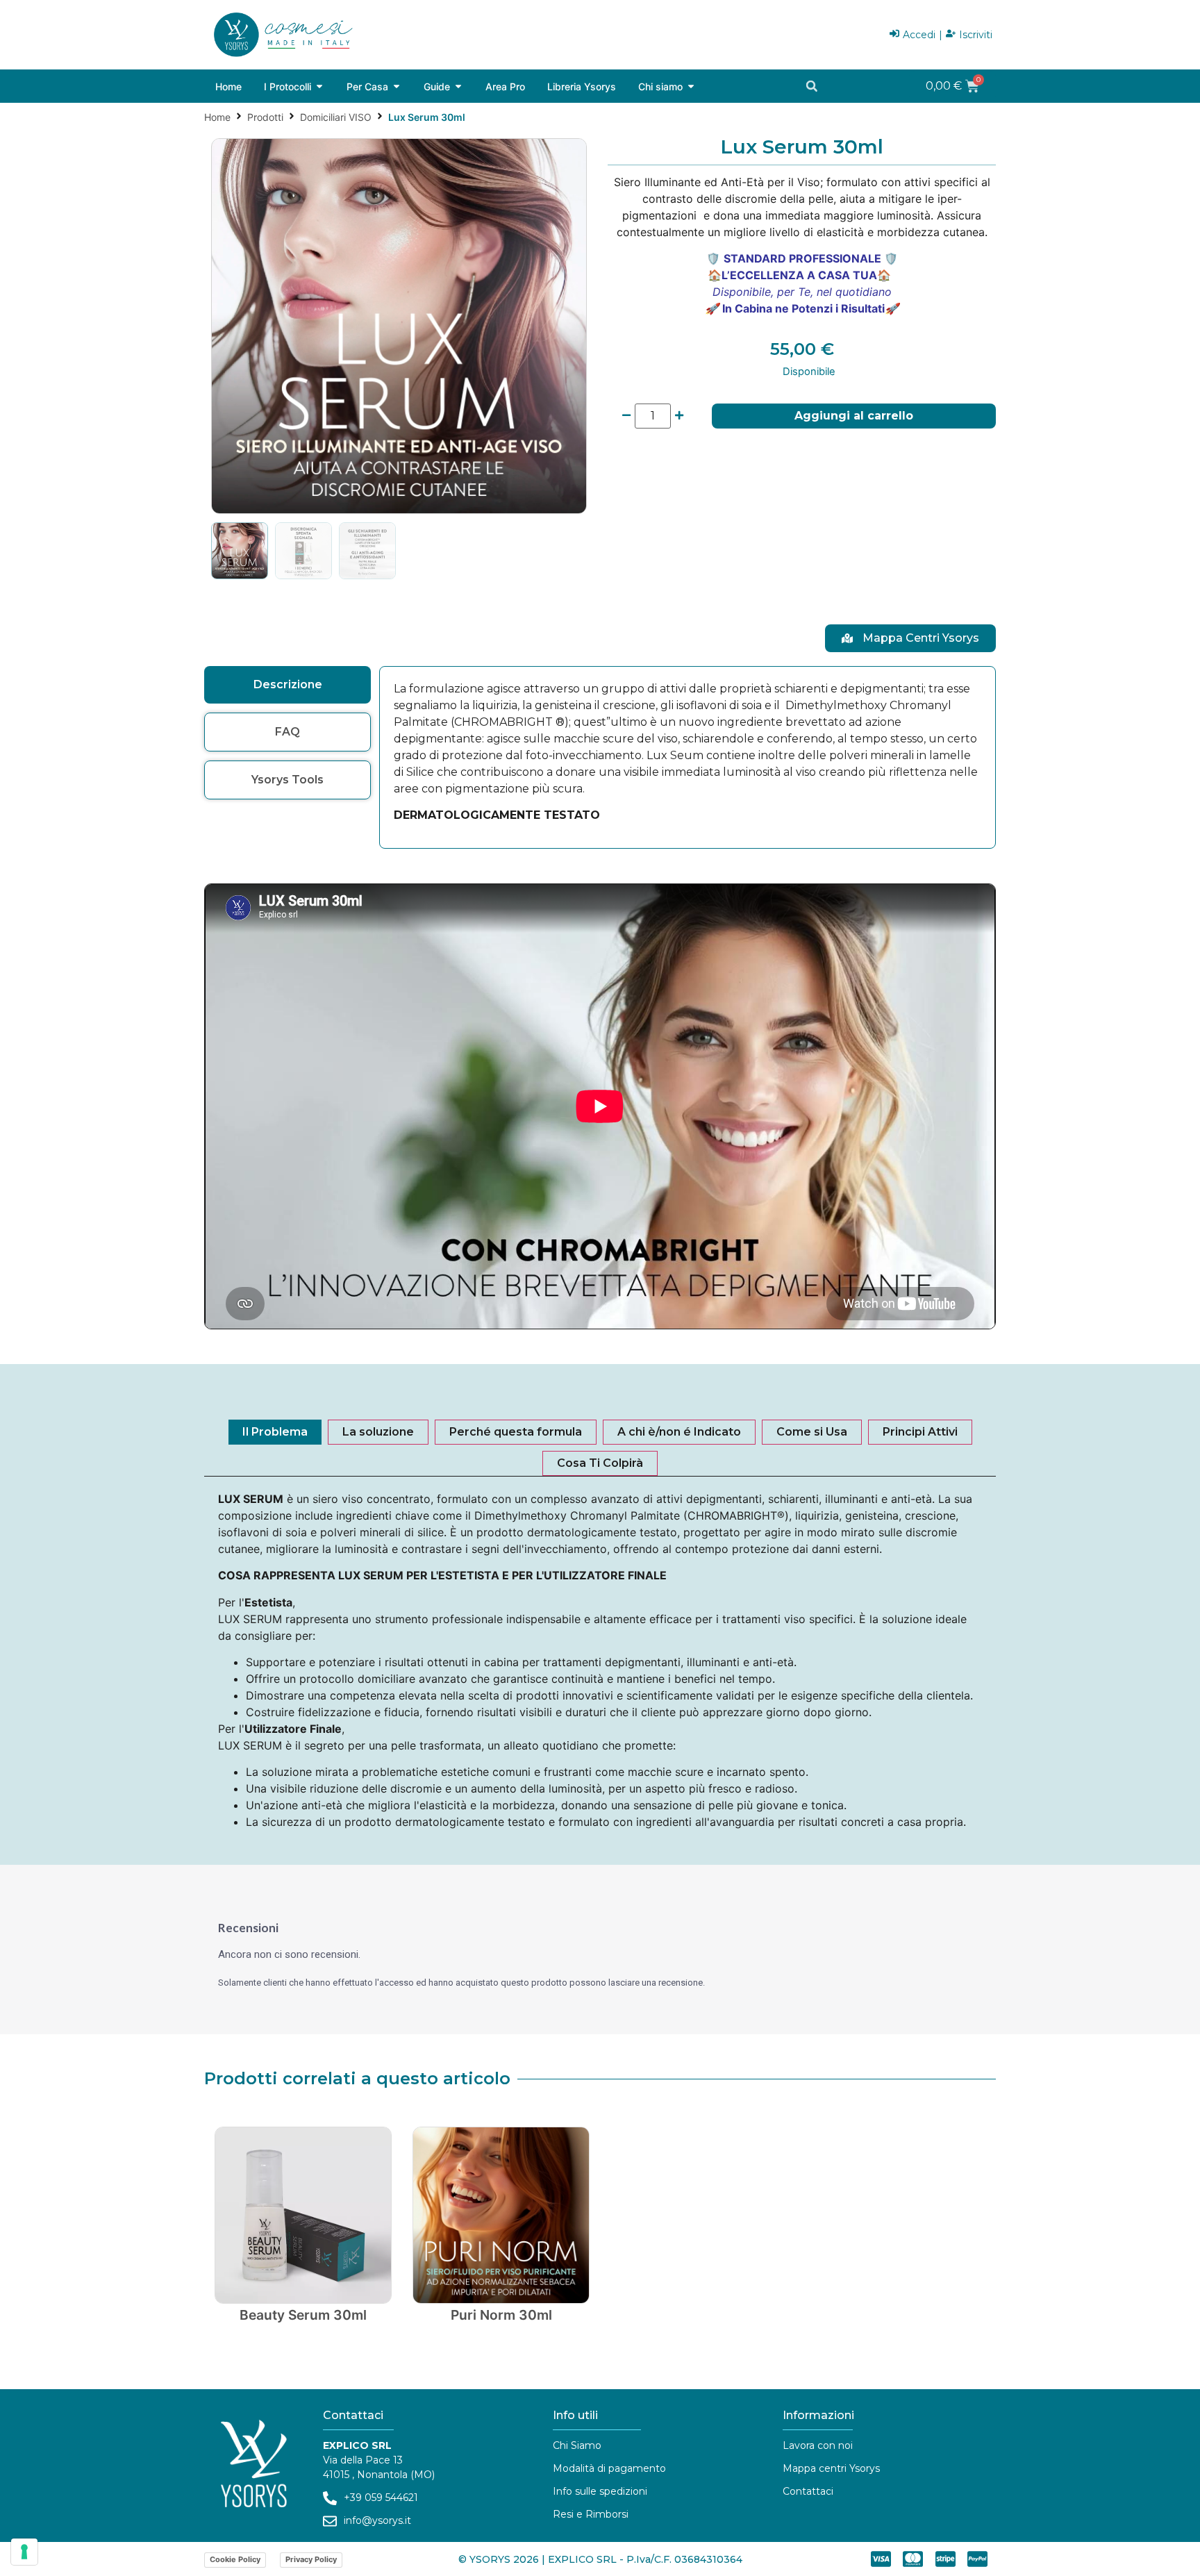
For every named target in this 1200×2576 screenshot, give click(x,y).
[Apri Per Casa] (397, 86)
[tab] (287, 685)
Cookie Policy (235, 2559)
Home (217, 117)
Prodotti (265, 117)
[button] (812, 86)
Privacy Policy (311, 2559)
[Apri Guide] (458, 86)
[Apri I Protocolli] (319, 86)
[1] (399, 326)
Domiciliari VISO (336, 117)
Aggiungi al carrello (854, 416)
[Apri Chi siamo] (691, 86)
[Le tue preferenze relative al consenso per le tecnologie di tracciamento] (24, 2552)
